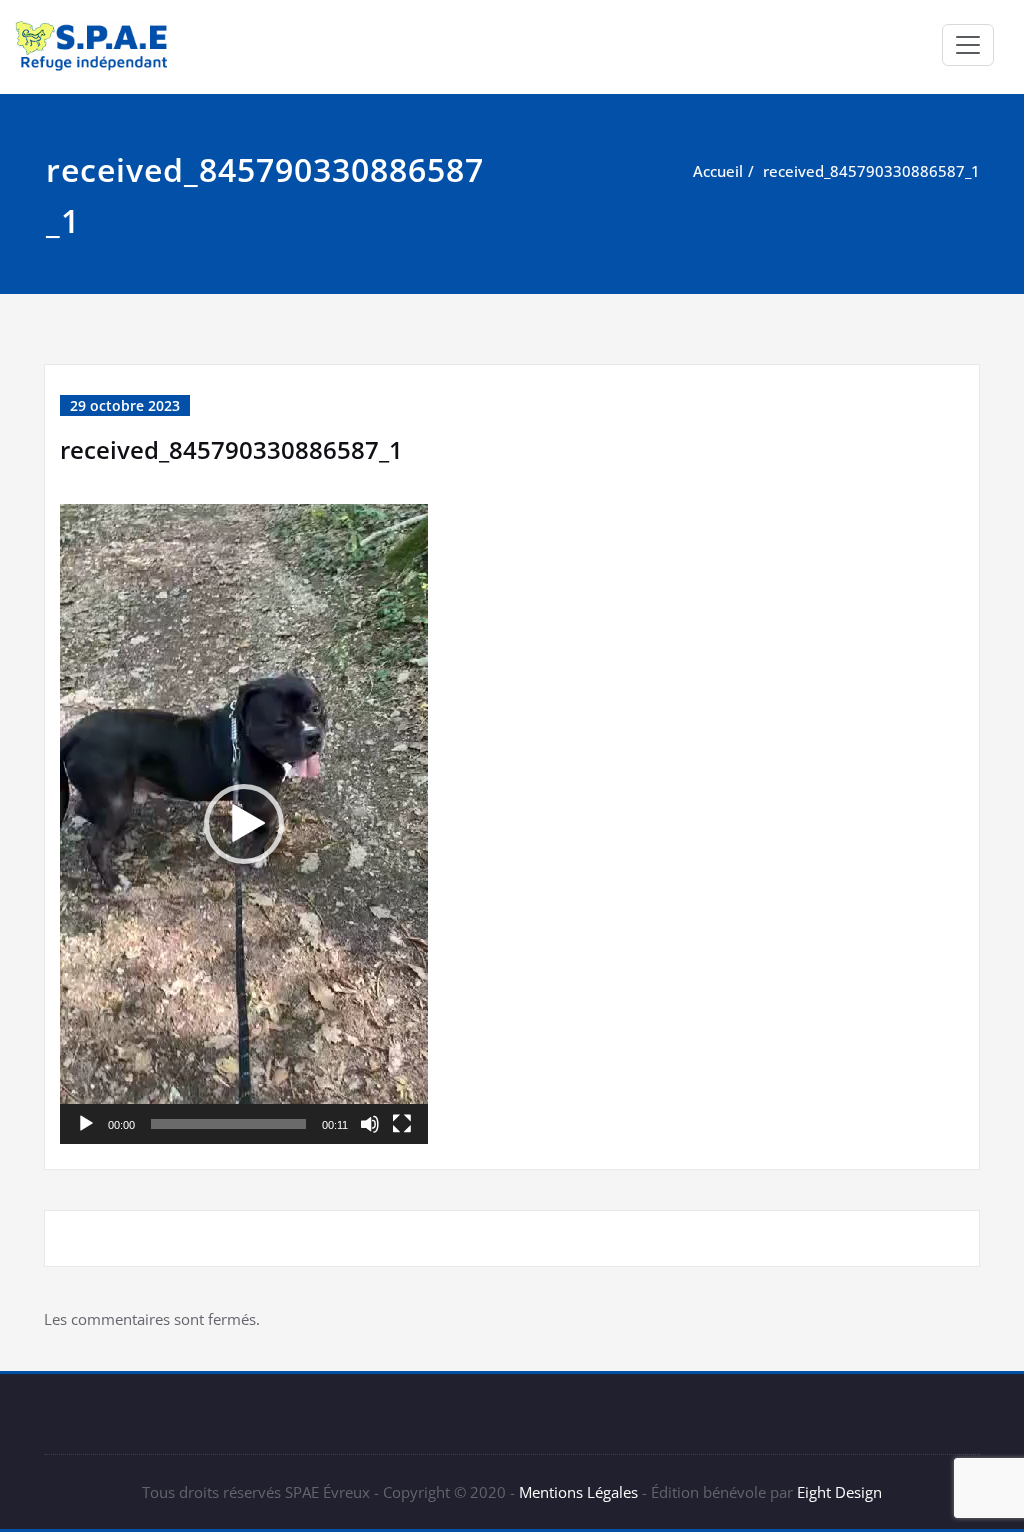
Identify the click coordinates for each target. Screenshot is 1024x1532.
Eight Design (837, 1492)
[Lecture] (86, 1124)
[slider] (228, 1124)
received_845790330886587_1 (871, 171)
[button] (244, 824)
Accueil (718, 171)
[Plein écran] (402, 1124)
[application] (244, 824)
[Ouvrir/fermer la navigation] (968, 45)
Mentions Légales (578, 1492)
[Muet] (370, 1124)
